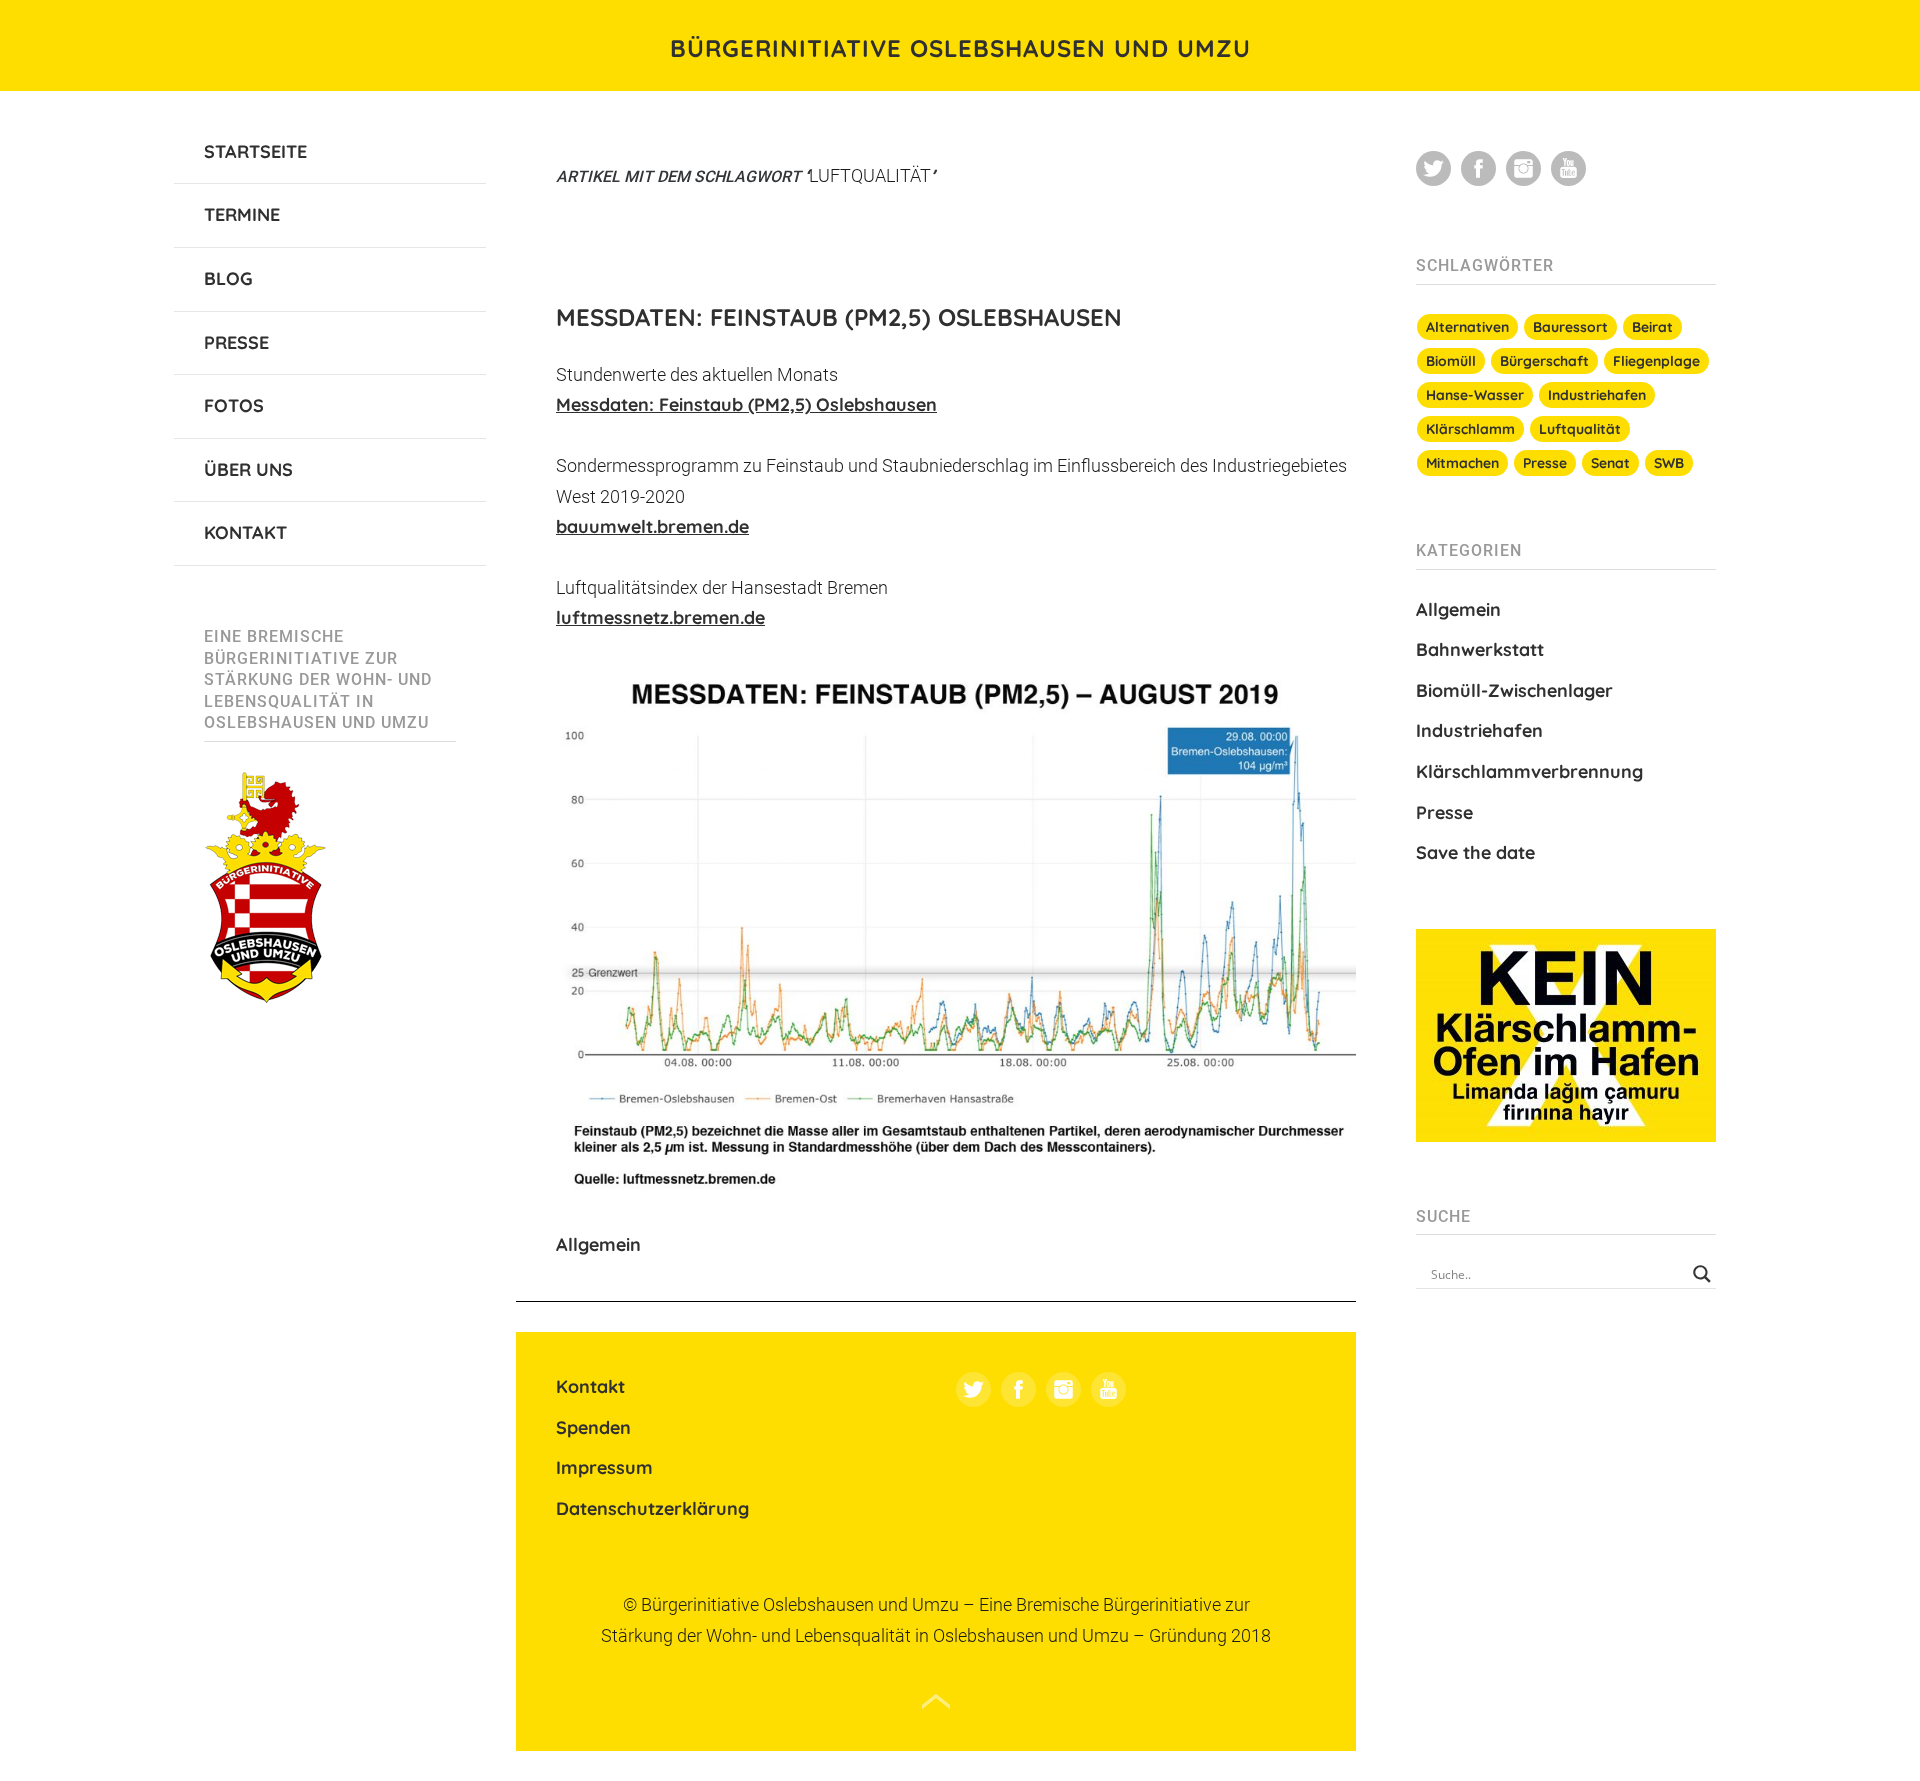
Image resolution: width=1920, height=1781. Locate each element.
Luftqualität (1580, 429)
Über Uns (248, 469)
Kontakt (245, 532)
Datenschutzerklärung (652, 1508)
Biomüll (1451, 361)
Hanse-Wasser (1475, 395)
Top (936, 1702)
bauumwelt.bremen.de (652, 526)
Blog (228, 278)
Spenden (593, 1427)
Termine (242, 214)
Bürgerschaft (1544, 361)
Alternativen (1467, 327)
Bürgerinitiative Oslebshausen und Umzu (960, 48)
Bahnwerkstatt (1480, 649)
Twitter (973, 1389)
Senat (1610, 463)
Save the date (1475, 852)
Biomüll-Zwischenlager (1514, 690)
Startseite (255, 151)
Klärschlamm (1470, 429)
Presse (236, 342)
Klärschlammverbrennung (1529, 771)
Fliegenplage (1656, 361)
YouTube (1108, 1389)
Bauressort (1570, 327)
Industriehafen (1597, 395)
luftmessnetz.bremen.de (660, 617)
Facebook (1018, 1389)
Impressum (604, 1467)
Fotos (234, 405)
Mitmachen (1462, 463)
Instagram (1063, 1389)
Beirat (1652, 327)
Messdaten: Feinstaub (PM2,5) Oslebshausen (839, 317)
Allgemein (598, 1244)
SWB (1669, 463)
